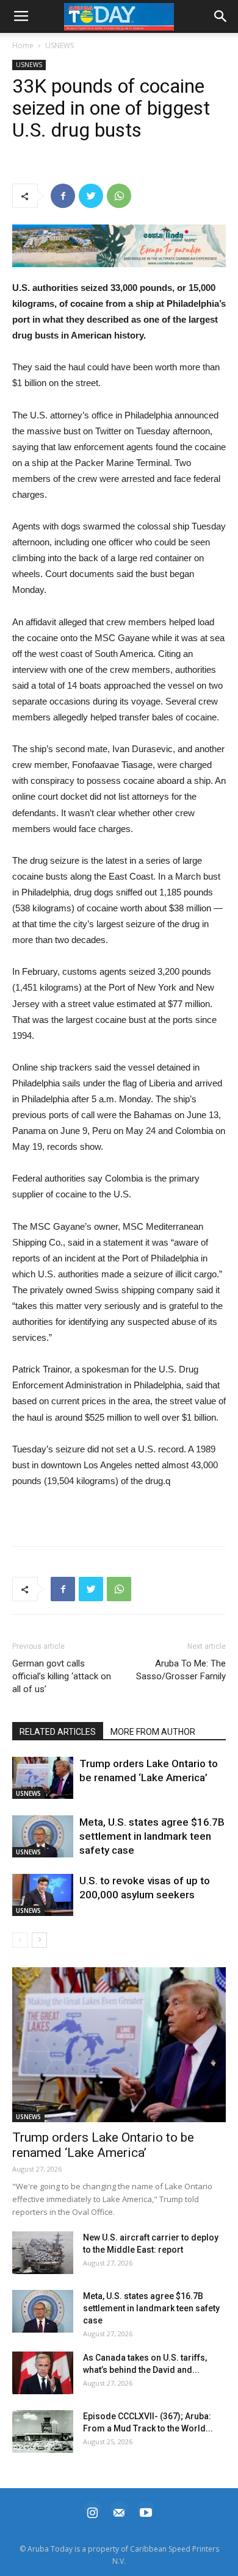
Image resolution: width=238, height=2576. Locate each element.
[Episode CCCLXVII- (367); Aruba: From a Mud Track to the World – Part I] (43, 2431)
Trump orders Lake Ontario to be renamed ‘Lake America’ (103, 2145)
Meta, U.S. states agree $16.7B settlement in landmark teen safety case (152, 1836)
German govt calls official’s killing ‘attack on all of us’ (62, 1676)
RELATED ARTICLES (58, 1732)
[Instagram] (92, 2511)
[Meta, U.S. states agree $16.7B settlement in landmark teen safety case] (43, 1836)
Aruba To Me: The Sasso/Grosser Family (181, 1670)
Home (23, 45)
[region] (119, 246)
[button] (119, 246)
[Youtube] (146, 2511)
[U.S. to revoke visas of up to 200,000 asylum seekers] (43, 1895)
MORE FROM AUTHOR (153, 1732)
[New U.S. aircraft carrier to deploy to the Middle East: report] (43, 2253)
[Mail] (119, 2511)
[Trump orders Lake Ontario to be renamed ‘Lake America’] (43, 1778)
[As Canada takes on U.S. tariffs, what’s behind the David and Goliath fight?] (43, 2373)
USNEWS (60, 45)
